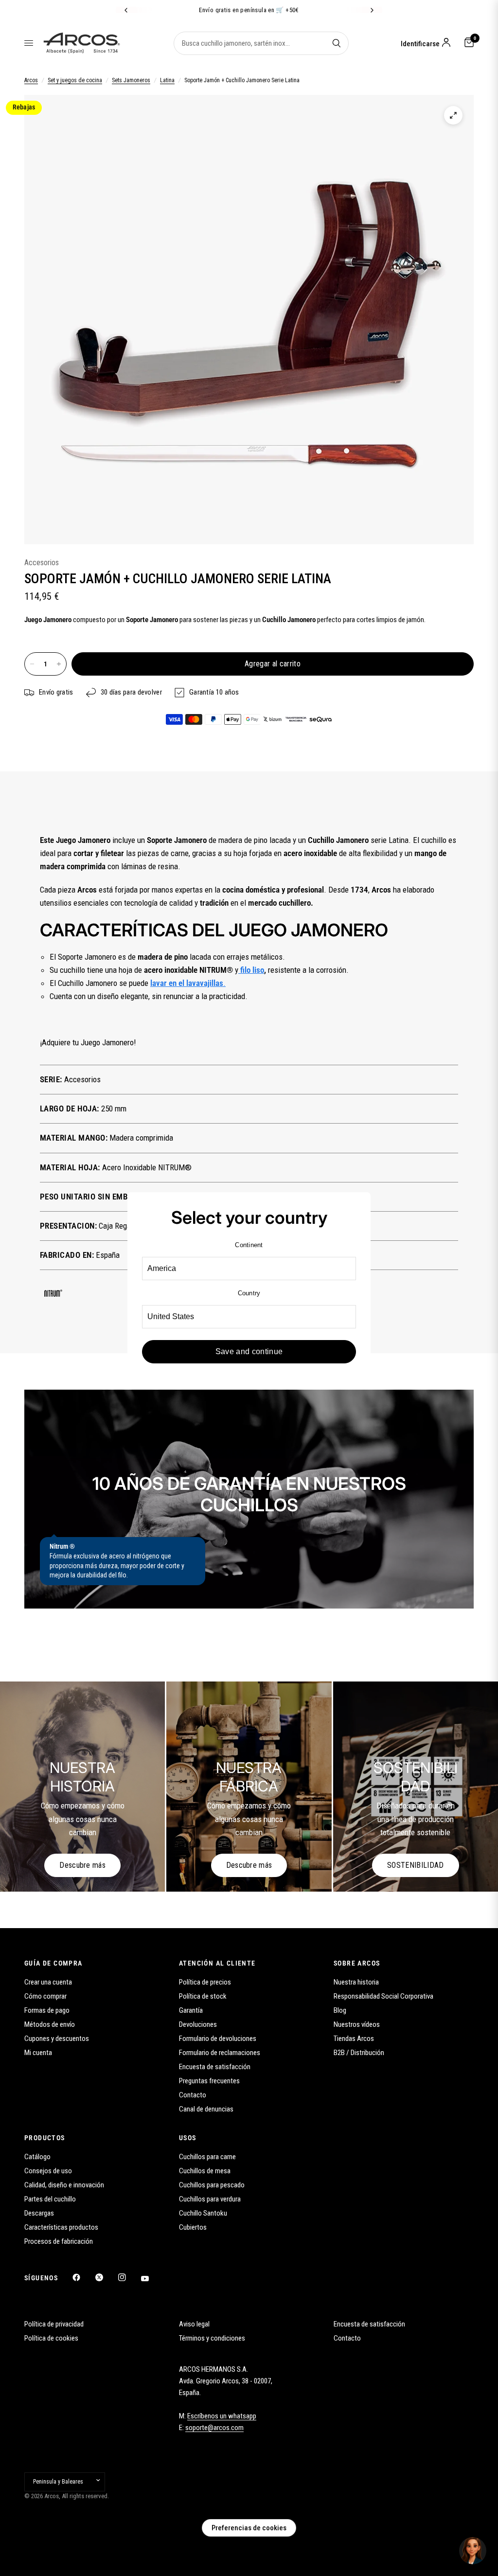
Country (249, 1293)
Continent (249, 1245)
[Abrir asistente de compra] (473, 2551)
